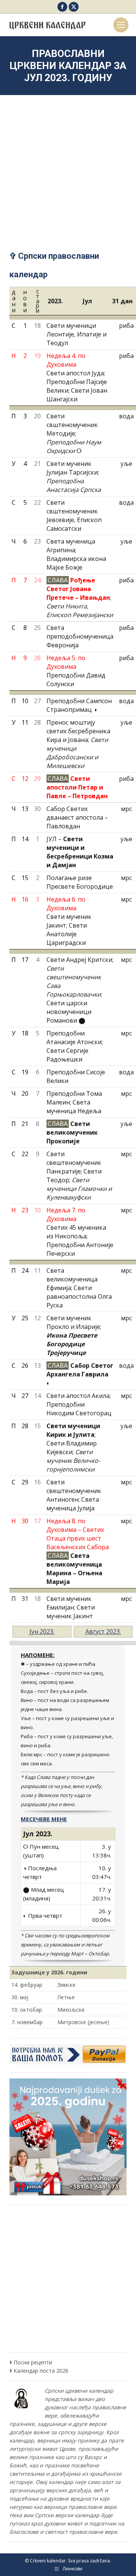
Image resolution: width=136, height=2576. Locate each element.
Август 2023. (103, 1631)
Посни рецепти (33, 2362)
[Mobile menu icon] (121, 25)
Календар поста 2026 (41, 2371)
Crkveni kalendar (48, 2561)
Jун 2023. (42, 1631)
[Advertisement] (68, 163)
